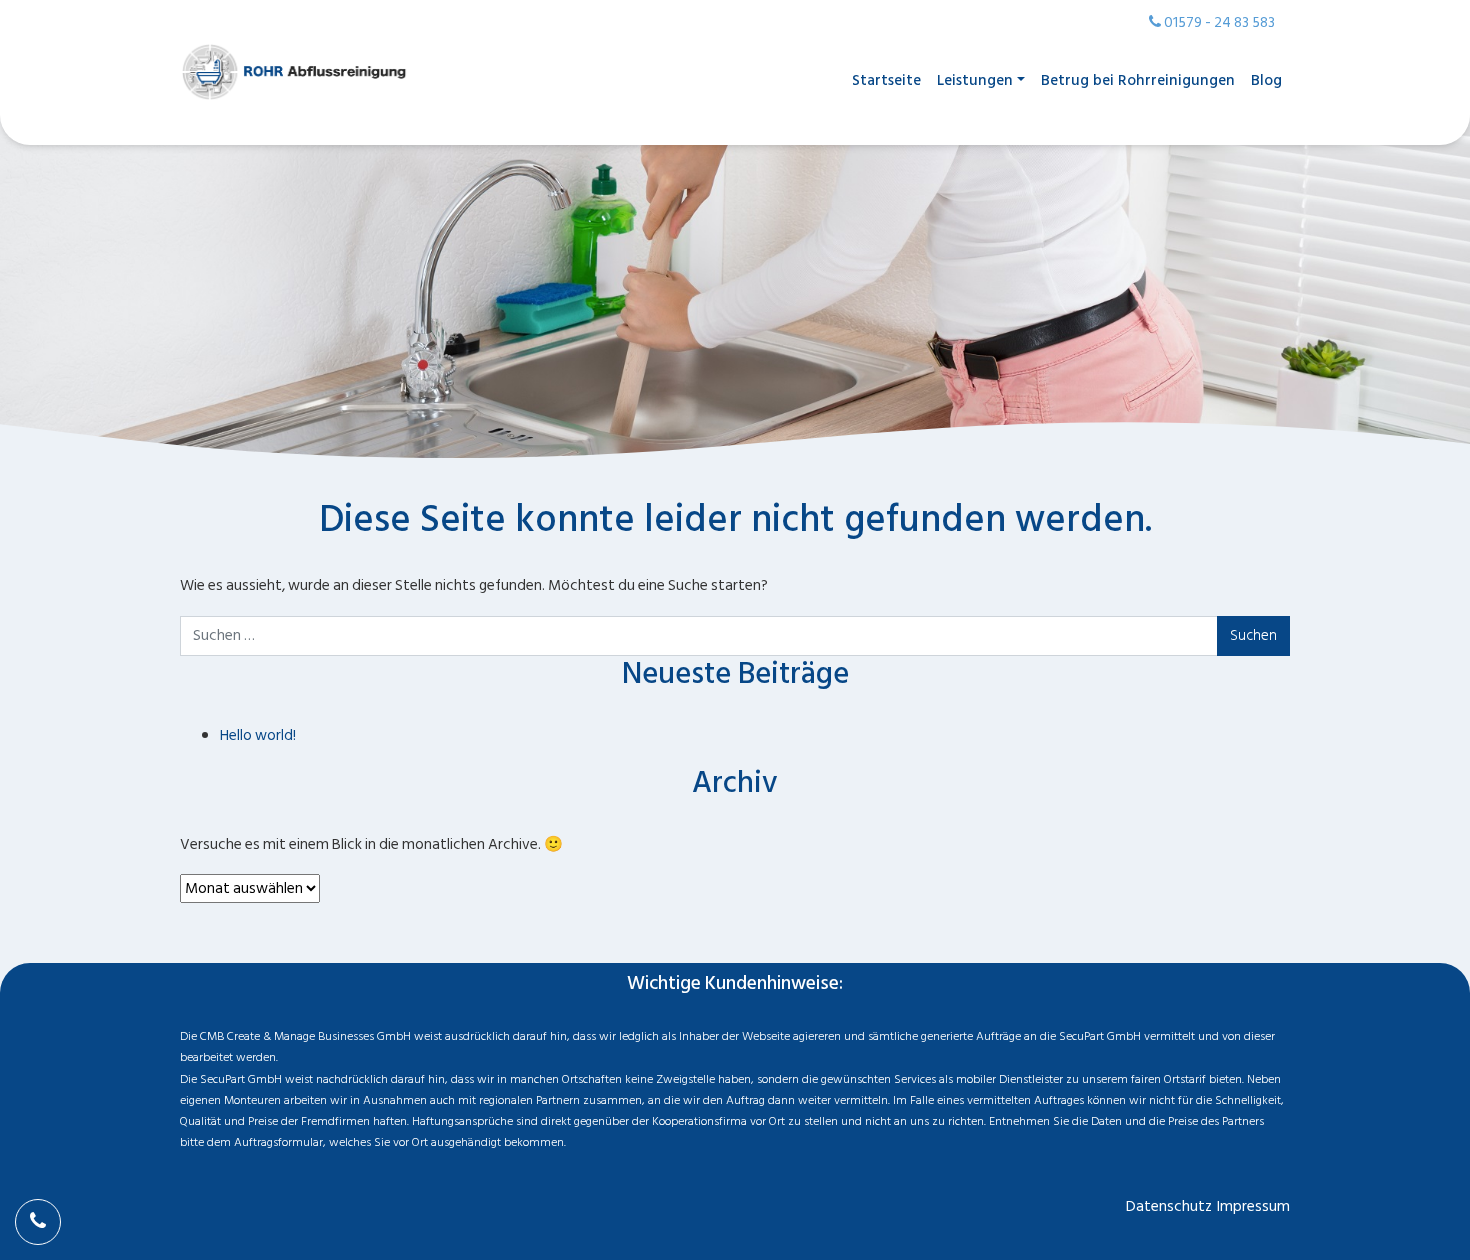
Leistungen (975, 80)
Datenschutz (1169, 1206)
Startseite (886, 80)
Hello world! (258, 735)
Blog (1266, 80)
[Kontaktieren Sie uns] (38, 1222)
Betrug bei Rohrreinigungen (1138, 80)
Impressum (1253, 1206)
